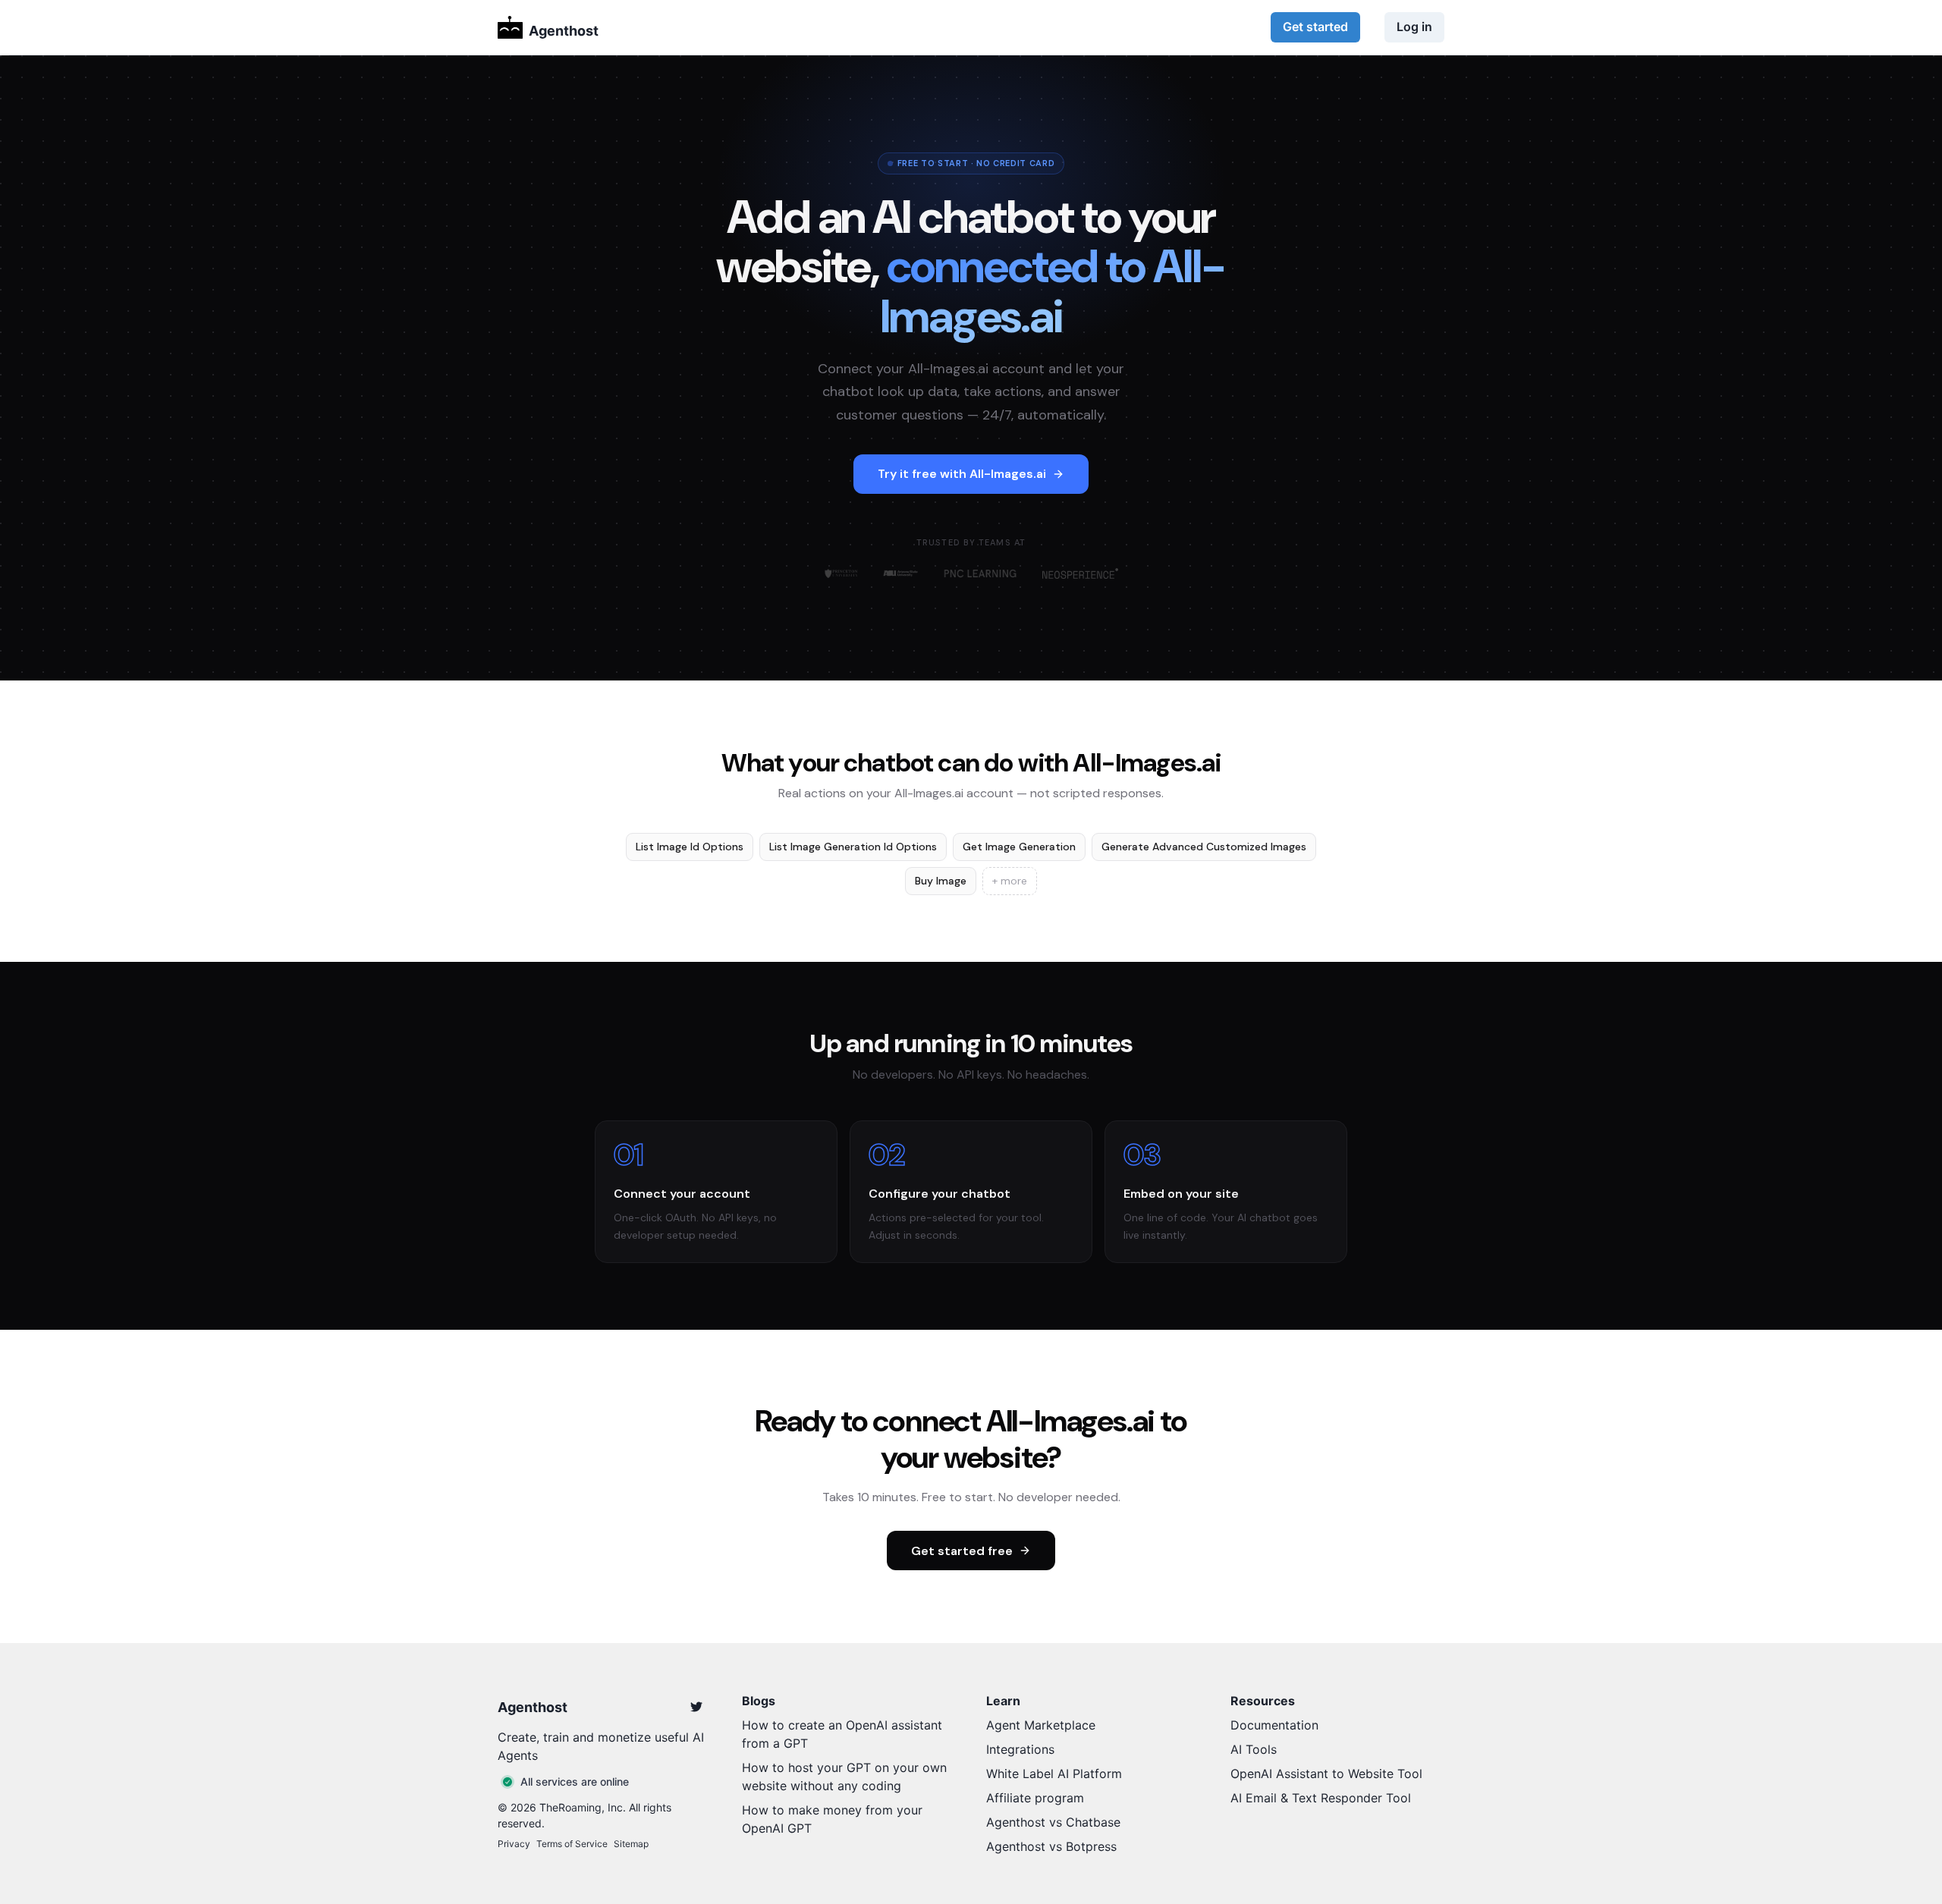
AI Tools (1254, 1749)
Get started (1315, 27)
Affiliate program (1035, 1798)
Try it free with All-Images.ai (962, 474)
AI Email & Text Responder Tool (1321, 1798)
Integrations (1020, 1749)
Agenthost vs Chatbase (1053, 1822)
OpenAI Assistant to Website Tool (1326, 1774)
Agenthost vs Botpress (1051, 1846)
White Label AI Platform (1054, 1774)
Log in (1414, 27)
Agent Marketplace (1041, 1725)
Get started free (962, 1551)
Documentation (1274, 1725)
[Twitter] (696, 1707)
